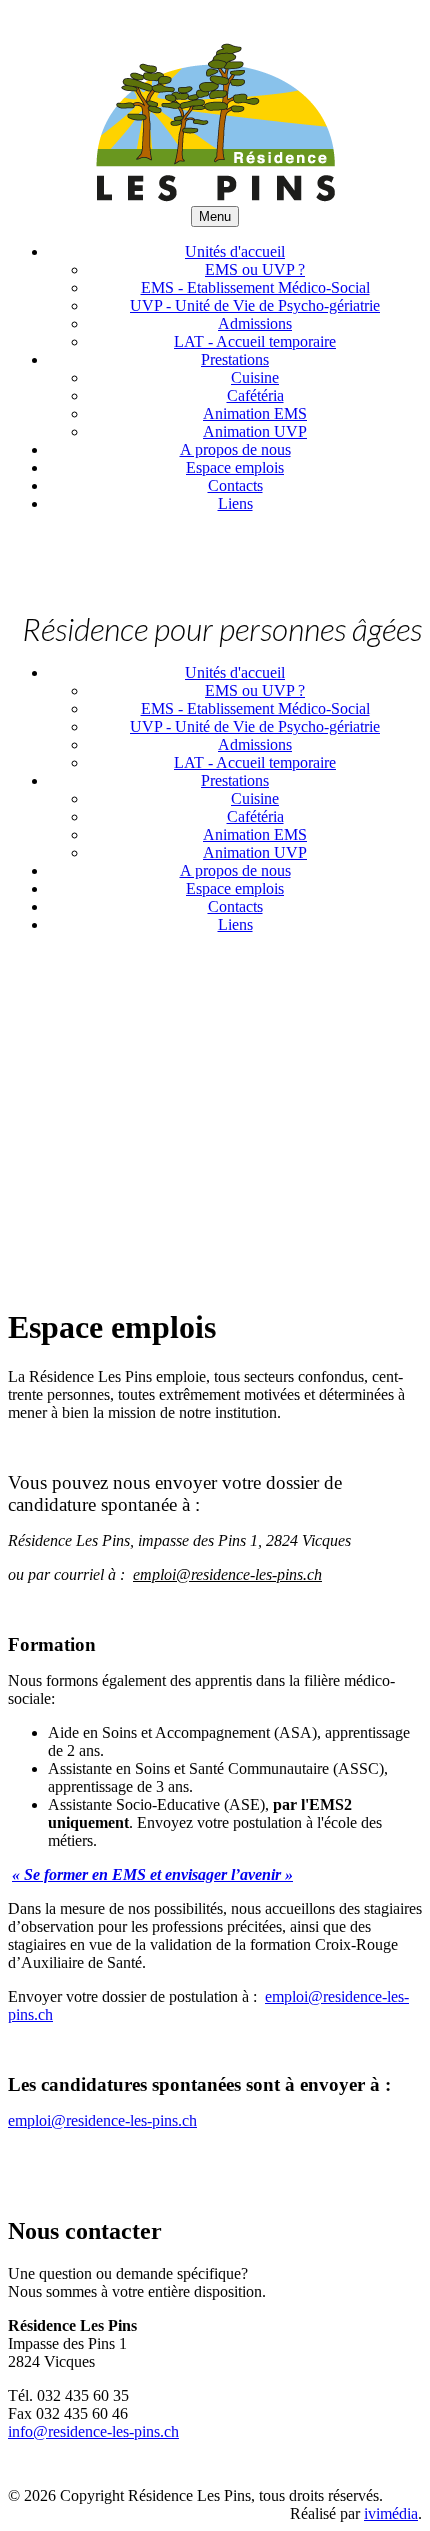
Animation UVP (255, 431)
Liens (235, 503)
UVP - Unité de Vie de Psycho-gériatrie (255, 305)
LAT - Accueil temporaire (255, 341)
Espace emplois (235, 467)
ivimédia (391, 2513)
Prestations (235, 359)
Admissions (255, 323)
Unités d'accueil (235, 251)
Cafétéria (255, 395)
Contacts (235, 485)
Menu (215, 216)
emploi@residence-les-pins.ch (102, 2120)
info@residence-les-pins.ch (93, 2431)
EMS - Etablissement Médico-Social (255, 287)
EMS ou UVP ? (255, 269)
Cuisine (255, 377)
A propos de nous (235, 449)
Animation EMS (255, 413)
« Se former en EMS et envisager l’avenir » (152, 1874)
